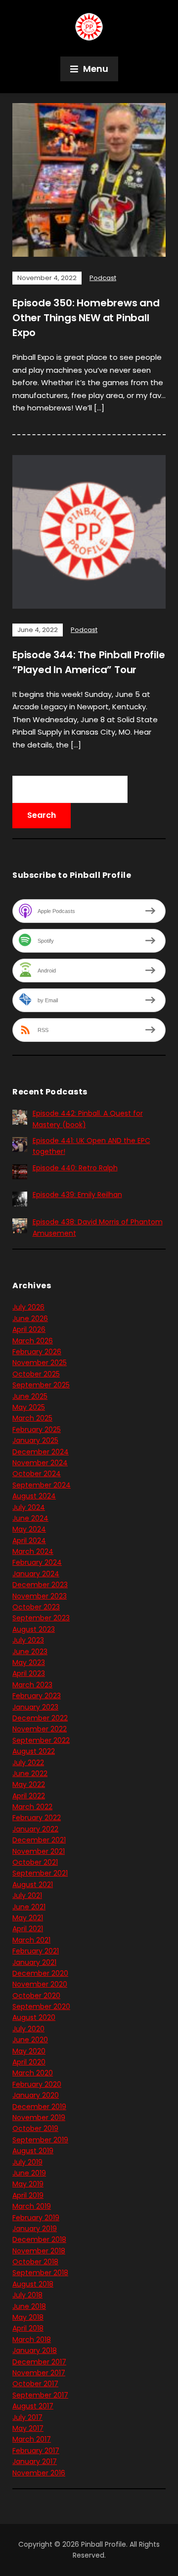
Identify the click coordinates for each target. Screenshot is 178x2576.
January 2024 (36, 1574)
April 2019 (28, 2195)
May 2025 (29, 1407)
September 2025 (41, 1385)
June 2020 (30, 2040)
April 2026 (29, 1329)
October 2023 (36, 1607)
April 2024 (29, 1541)
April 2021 (28, 1929)
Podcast (103, 278)
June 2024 (30, 1518)
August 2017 (33, 2406)
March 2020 (33, 2073)
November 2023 (40, 1596)
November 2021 (39, 1851)
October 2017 (35, 2384)
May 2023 (29, 1662)
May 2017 (28, 2428)
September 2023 (41, 1618)
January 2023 (35, 1707)
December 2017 (39, 2362)
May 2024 (29, 1529)
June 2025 (30, 1396)
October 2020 (36, 1996)
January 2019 (35, 2229)
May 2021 (28, 1918)
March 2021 (31, 1940)
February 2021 (36, 1951)
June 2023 (30, 1652)
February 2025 (37, 1430)
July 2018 (27, 2295)
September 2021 (40, 1873)
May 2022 (29, 1784)
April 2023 (29, 1673)
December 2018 (39, 2239)
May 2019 (28, 2184)
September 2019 (40, 2140)
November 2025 (40, 1363)
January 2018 (35, 2350)
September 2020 (41, 2006)
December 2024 (41, 1452)
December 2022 (40, 1718)
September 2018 (40, 2273)
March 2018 (32, 2340)
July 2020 (28, 2029)
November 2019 (39, 2118)
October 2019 (35, 2128)
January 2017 (35, 2462)
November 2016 (39, 2473)
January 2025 (35, 1440)
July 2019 (27, 2162)
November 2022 (40, 1729)
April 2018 (28, 2328)
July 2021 (27, 1895)
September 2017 (40, 2395)
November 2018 (39, 2251)
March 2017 (32, 2439)
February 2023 (37, 1696)
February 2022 (37, 1818)
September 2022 (41, 1740)
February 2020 (37, 2084)
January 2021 (34, 1962)
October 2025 (36, 1374)
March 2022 (32, 1807)
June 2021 (29, 1907)
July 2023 (28, 1640)
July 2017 (27, 2417)
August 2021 (33, 1885)
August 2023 (34, 1629)
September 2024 (42, 1485)
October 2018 (35, 2262)
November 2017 (39, 2373)
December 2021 (39, 1840)
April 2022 (29, 1796)
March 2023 (32, 1685)
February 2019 (36, 2218)
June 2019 (29, 2173)
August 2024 (34, 1496)
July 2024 (29, 1507)
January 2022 (35, 1829)
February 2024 (37, 1562)
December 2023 (40, 1585)
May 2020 (29, 2051)
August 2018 (33, 2284)
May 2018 (28, 2317)
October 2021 (35, 1862)
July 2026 (28, 1307)
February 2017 (36, 2451)
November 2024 (40, 1463)
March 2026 (33, 1341)
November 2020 (40, 1984)
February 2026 (37, 1352)
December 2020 (40, 1973)
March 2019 (32, 2206)
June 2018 (29, 2306)
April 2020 (29, 2062)
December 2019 (39, 2107)
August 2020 (34, 2017)
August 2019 (33, 2151)
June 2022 (30, 1774)
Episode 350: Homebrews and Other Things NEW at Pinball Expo (86, 318)
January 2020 (36, 2095)
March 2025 (32, 1418)
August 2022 (34, 1751)
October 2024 (37, 1474)
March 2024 (33, 1551)
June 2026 (30, 1318)
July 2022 (28, 1763)
